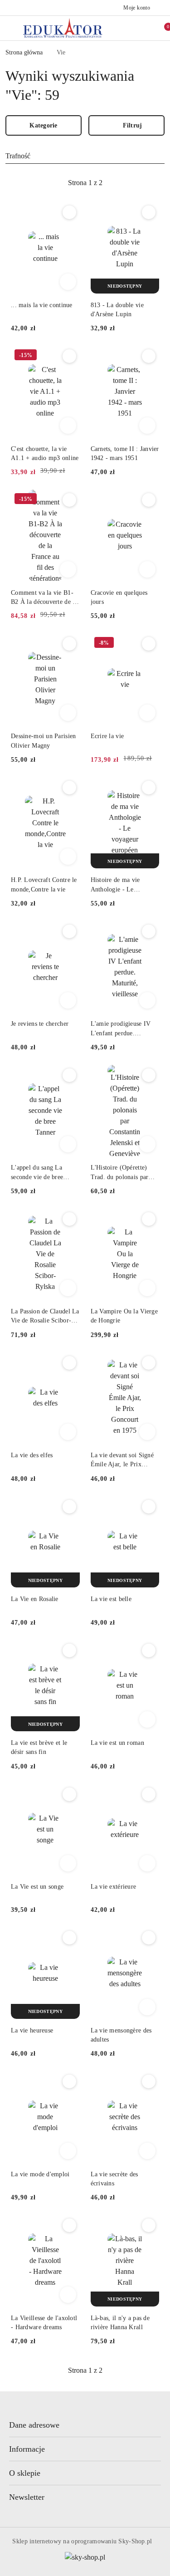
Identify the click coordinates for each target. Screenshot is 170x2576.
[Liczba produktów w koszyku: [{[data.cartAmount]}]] (162, 28)
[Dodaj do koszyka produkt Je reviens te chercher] (68, 1000)
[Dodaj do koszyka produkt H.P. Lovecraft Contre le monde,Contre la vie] (68, 857)
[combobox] (85, 156)
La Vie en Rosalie (35, 1599)
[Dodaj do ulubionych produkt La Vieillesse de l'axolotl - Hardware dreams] (69, 2225)
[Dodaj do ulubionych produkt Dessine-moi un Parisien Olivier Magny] (69, 644)
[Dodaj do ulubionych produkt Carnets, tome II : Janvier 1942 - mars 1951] (149, 356)
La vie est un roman (117, 1743)
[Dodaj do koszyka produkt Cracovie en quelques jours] (147, 569)
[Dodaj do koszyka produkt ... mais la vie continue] (68, 282)
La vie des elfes (32, 1455)
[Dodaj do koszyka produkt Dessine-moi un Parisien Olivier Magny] (68, 713)
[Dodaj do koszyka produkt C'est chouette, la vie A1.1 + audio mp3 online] (68, 426)
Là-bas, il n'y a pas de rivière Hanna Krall (120, 2323)
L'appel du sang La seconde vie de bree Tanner (37, 1173)
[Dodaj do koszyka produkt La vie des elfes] (68, 1432)
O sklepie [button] (25, 2473)
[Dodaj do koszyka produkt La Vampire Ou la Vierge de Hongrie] (147, 1288)
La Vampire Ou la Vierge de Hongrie (124, 1316)
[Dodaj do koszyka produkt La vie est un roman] (147, 1719)
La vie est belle (111, 1599)
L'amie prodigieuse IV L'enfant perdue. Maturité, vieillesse (121, 1029)
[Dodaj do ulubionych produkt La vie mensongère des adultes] (149, 1938)
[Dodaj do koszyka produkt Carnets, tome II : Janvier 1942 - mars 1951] (147, 426)
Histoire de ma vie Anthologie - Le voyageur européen (116, 885)
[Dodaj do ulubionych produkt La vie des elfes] (69, 1363)
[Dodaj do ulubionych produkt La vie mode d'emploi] (69, 2081)
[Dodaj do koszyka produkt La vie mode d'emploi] (68, 2151)
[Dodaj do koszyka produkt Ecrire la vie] (147, 713)
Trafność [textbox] (18, 156)
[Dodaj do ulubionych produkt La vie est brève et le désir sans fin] (69, 1650)
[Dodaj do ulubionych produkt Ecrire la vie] (149, 644)
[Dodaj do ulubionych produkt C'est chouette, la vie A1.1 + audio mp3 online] (69, 356)
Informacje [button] (27, 2449)
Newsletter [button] (27, 2497)
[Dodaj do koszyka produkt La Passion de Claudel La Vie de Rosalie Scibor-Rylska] (68, 1288)
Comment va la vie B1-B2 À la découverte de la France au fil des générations (44, 598)
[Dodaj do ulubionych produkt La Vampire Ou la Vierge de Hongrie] (149, 1219)
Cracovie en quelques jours (119, 597)
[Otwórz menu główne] (11, 28)
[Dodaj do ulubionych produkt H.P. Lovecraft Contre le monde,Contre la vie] (69, 788)
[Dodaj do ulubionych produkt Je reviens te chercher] (69, 931)
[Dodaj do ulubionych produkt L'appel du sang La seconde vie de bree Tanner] (69, 1075)
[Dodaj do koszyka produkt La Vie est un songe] (68, 1863)
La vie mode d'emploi (40, 2174)
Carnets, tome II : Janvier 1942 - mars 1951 (125, 453)
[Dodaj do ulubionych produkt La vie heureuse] (69, 1938)
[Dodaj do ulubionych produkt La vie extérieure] (149, 1794)
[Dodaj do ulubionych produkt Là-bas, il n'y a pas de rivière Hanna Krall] (149, 2225)
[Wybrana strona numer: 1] (85, 183)
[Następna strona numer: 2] (135, 183)
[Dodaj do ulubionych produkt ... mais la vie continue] (69, 212)
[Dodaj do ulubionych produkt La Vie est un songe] (69, 1794)
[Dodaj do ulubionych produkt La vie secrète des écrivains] (149, 2081)
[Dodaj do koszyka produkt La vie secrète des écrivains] (147, 2151)
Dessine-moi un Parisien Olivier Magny (43, 741)
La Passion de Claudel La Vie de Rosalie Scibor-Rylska (45, 1317)
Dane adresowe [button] (34, 2425)
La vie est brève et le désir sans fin (39, 1747)
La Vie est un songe (37, 1887)
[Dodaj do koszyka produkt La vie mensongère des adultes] (147, 2007)
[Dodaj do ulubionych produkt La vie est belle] (149, 1507)
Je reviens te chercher (40, 1024)
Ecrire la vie (107, 736)
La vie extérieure (114, 1887)
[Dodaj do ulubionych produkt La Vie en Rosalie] (69, 1507)
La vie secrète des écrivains (114, 2179)
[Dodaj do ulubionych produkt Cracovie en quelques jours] (149, 500)
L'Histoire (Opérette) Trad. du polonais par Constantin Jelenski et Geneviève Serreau (120, 1173)
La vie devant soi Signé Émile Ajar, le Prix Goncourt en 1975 (122, 1460)
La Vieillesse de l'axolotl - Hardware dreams (44, 2323)
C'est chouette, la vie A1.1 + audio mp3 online (45, 453)
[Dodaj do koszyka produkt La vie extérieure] (147, 1863)
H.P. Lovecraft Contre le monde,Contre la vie (44, 884)
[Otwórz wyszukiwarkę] (124, 28)
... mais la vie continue (42, 305)
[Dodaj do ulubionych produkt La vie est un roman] (149, 1650)
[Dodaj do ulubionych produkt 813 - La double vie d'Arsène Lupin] (149, 212)
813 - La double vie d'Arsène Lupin (117, 310)
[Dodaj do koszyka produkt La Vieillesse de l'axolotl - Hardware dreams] (68, 2295)
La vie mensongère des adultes (121, 2035)
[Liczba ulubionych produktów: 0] (143, 28)
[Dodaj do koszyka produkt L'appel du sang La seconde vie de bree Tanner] (68, 1144)
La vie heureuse (32, 2030)
